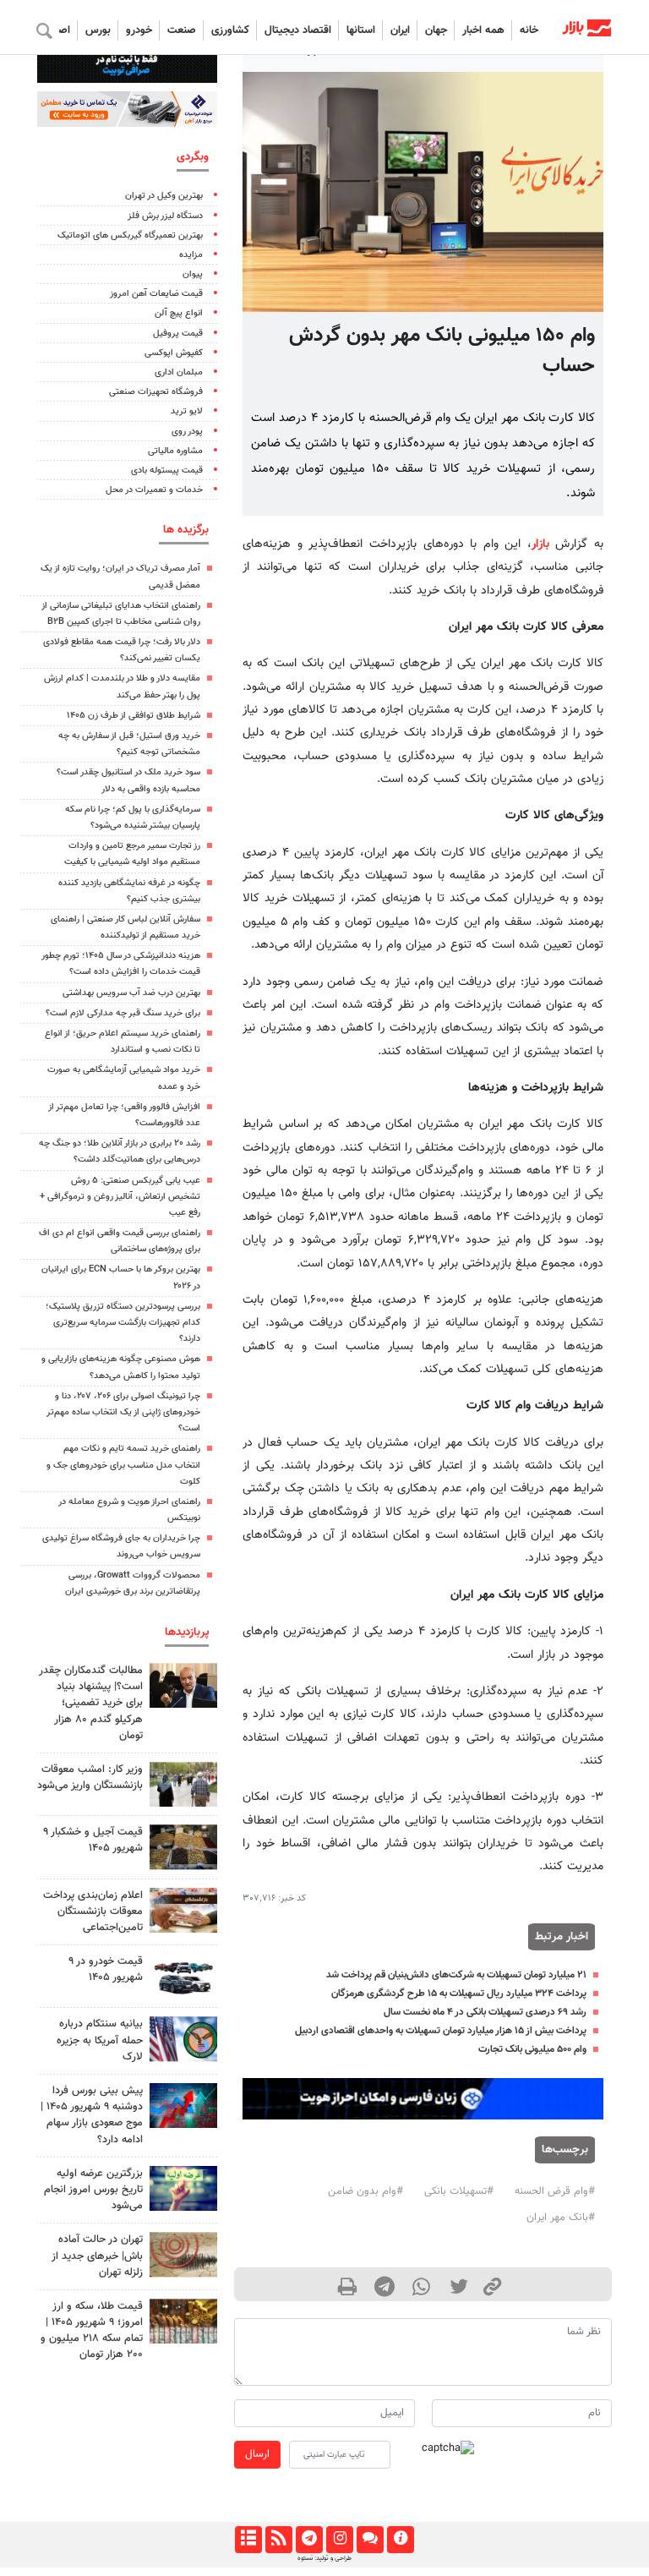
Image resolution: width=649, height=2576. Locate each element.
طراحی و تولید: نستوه (324, 2558)
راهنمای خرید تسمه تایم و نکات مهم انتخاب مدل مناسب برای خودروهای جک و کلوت (123, 1465)
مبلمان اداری (179, 372)
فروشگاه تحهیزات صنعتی (156, 392)
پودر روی (187, 432)
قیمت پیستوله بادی (167, 470)
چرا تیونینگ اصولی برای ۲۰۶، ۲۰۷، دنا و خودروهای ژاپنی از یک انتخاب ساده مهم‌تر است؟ (123, 1412)
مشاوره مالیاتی (175, 451)
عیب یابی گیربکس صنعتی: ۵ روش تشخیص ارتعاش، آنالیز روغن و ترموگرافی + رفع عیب (120, 1197)
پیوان (193, 274)
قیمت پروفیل (178, 334)
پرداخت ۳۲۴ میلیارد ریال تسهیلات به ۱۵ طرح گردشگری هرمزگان (459, 1994)
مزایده (191, 255)
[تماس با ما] (370, 2540)
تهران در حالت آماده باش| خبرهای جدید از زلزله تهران (97, 2256)
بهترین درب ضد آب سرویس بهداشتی (131, 993)
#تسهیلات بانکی (459, 2191)
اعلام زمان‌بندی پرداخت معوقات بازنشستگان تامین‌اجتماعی (93, 1911)
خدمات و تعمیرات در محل (154, 490)
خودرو (139, 30)
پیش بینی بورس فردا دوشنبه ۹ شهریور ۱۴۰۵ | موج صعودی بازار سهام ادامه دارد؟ (92, 2115)
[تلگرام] (309, 2540)
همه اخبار (483, 30)
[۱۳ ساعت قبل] (183, 1976)
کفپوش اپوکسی (174, 353)
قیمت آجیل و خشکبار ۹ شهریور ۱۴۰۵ (93, 1840)
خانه (529, 30)
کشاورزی (230, 30)
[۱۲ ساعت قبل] (183, 1847)
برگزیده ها (186, 530)
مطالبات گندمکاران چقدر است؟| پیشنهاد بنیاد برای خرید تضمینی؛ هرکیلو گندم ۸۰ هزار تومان (91, 1703)
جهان (436, 30)
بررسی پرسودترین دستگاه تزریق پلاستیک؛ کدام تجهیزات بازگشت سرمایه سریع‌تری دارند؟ (123, 1323)
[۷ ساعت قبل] (183, 1910)
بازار (540, 544)
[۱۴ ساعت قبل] (183, 2039)
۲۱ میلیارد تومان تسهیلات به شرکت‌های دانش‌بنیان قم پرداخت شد (456, 1975)
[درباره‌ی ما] (400, 2540)
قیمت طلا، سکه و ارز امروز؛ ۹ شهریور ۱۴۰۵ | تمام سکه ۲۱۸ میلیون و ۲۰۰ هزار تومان (92, 2331)
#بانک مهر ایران (561, 2218)
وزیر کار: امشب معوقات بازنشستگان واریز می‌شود (90, 1777)
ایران (400, 30)
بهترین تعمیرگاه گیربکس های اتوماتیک (130, 235)
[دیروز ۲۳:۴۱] (183, 2106)
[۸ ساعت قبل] (183, 2321)
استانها (361, 30)
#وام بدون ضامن (365, 2191)
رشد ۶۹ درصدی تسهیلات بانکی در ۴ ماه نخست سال (485, 2012)
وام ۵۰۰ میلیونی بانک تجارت (532, 2049)
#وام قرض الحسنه (555, 2191)
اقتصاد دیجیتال (298, 30)
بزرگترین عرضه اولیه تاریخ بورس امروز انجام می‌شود (93, 2190)
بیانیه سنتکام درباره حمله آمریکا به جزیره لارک (100, 2040)
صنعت (182, 30)
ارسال (257, 2454)
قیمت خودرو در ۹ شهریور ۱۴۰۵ (106, 1969)
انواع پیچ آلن (179, 313)
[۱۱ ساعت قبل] (183, 1685)
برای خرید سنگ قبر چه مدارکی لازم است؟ (123, 1013)
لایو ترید (187, 411)
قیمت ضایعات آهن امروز (156, 294)
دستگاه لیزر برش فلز (165, 216)
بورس (98, 30)
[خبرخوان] (278, 2540)
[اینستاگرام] (339, 2540)
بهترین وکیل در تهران (164, 196)
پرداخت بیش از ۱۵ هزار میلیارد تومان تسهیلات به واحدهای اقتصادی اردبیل (441, 2031)
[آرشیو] (248, 2540)
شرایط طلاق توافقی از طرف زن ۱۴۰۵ (134, 716)
